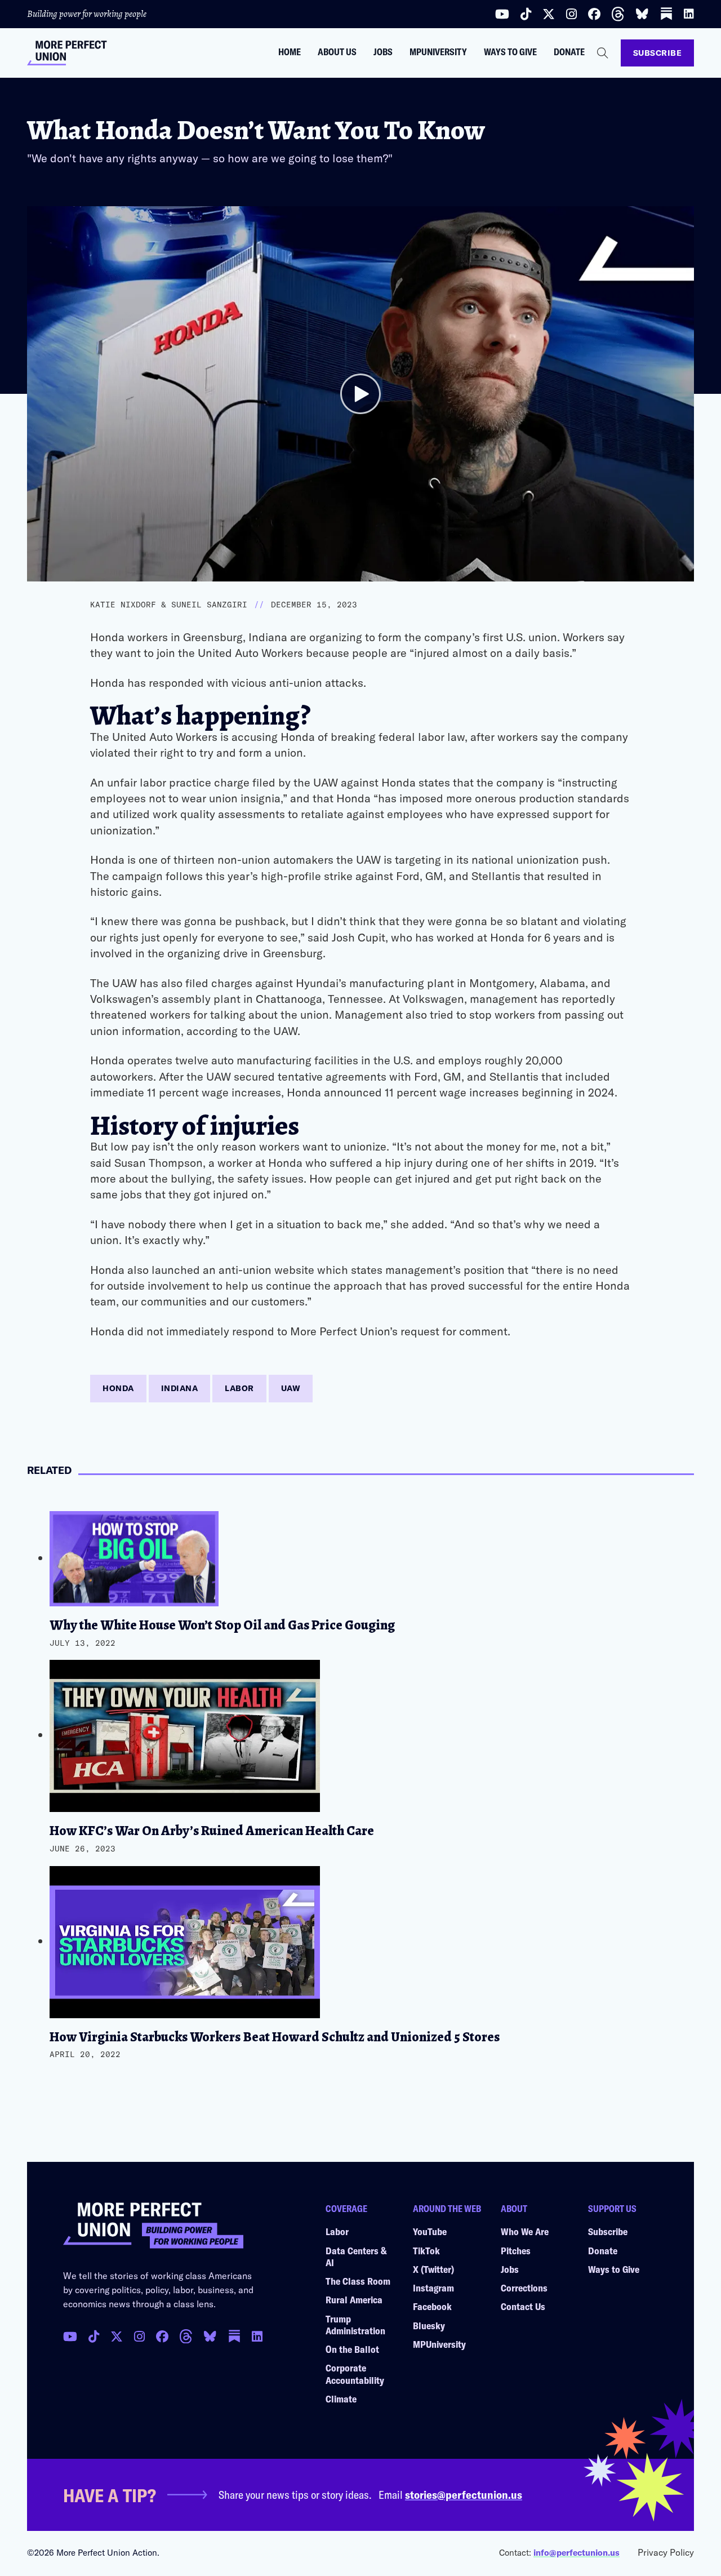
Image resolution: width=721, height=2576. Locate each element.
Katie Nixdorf (123, 605)
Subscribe (658, 53)
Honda (118, 1388)
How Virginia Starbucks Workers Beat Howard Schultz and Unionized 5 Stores (275, 2037)
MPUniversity (438, 52)
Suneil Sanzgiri (209, 605)
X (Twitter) (433, 2269)
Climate (341, 2399)
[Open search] (603, 53)
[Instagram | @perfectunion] (571, 14)
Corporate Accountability (355, 2373)
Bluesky (429, 2325)
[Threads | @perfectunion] (618, 14)
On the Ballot (352, 2349)
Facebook (432, 2306)
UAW (291, 1388)
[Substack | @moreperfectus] (666, 14)
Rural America (354, 2299)
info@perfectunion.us (577, 2552)
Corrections (524, 2288)
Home (290, 52)
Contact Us (523, 2306)
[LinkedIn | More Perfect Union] (689, 14)
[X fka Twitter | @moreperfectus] (117, 2337)
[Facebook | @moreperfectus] (594, 14)
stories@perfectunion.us (464, 2494)
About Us (337, 52)
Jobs (383, 52)
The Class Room (358, 2281)
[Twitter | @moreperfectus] (549, 14)
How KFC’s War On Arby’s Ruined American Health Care (212, 1831)
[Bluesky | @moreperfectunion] (642, 14)
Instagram (433, 2288)
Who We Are (525, 2231)
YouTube (430, 2231)
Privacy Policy (666, 2552)
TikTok (426, 2250)
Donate (569, 52)
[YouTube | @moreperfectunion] (502, 14)
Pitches (516, 2250)
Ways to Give (510, 52)
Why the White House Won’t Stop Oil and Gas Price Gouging (222, 1625)
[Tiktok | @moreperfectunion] (526, 14)
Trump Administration (355, 2324)
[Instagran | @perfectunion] (186, 2337)
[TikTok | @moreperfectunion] (94, 2337)
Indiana (180, 1388)
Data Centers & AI (356, 2256)
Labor (239, 1388)
